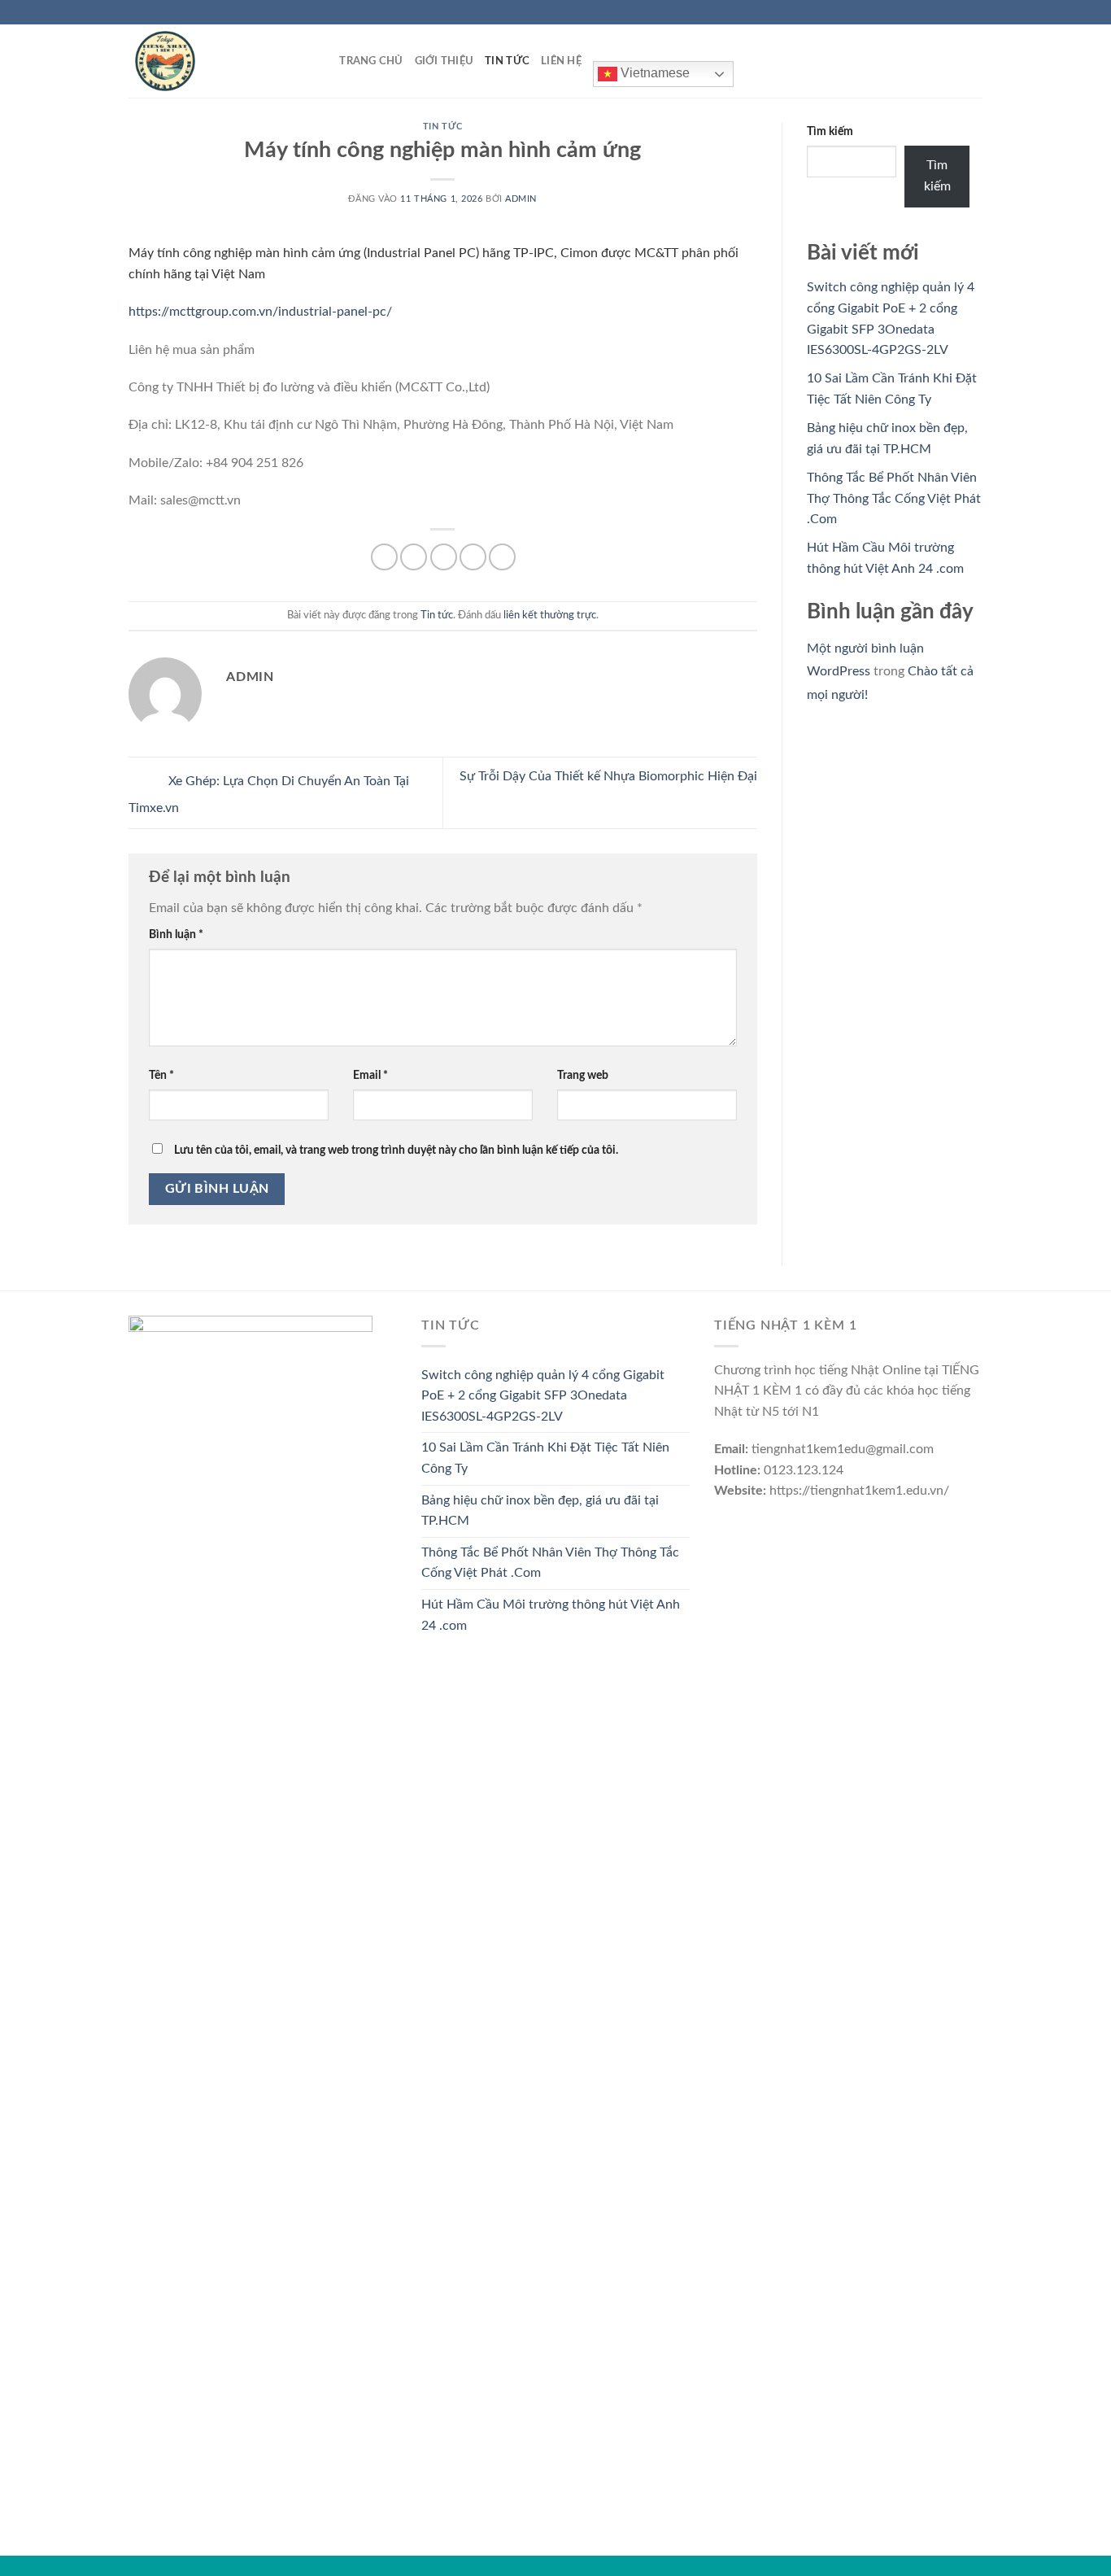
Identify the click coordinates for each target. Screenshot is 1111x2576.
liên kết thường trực (550, 615)
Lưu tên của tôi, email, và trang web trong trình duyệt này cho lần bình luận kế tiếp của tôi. (396, 1150)
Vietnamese (654, 73)
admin (521, 199)
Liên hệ (561, 61)
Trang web (583, 1075)
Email (370, 1075)
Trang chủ (371, 61)
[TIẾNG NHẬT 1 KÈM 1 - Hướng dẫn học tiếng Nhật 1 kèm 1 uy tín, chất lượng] (210, 61)
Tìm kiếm (830, 131)
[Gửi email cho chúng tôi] (974, 12)
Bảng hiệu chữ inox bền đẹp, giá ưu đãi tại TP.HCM (540, 1511)
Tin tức (507, 61)
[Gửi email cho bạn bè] (444, 557)
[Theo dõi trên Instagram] (943, 12)
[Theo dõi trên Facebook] (928, 12)
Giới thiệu (444, 61)
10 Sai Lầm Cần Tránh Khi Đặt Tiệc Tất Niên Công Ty (545, 1458)
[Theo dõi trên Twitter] (959, 12)
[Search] (322, 61)
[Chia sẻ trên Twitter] (414, 557)
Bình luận (176, 934)
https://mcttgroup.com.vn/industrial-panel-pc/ (260, 312)
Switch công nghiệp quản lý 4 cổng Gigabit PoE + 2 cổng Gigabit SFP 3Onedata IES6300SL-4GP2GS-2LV (543, 1396)
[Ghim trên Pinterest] (473, 557)
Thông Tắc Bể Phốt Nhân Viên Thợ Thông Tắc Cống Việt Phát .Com (894, 498)
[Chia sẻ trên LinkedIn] (502, 557)
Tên (161, 1075)
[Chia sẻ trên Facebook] (384, 557)
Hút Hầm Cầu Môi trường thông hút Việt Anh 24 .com (551, 1615)
